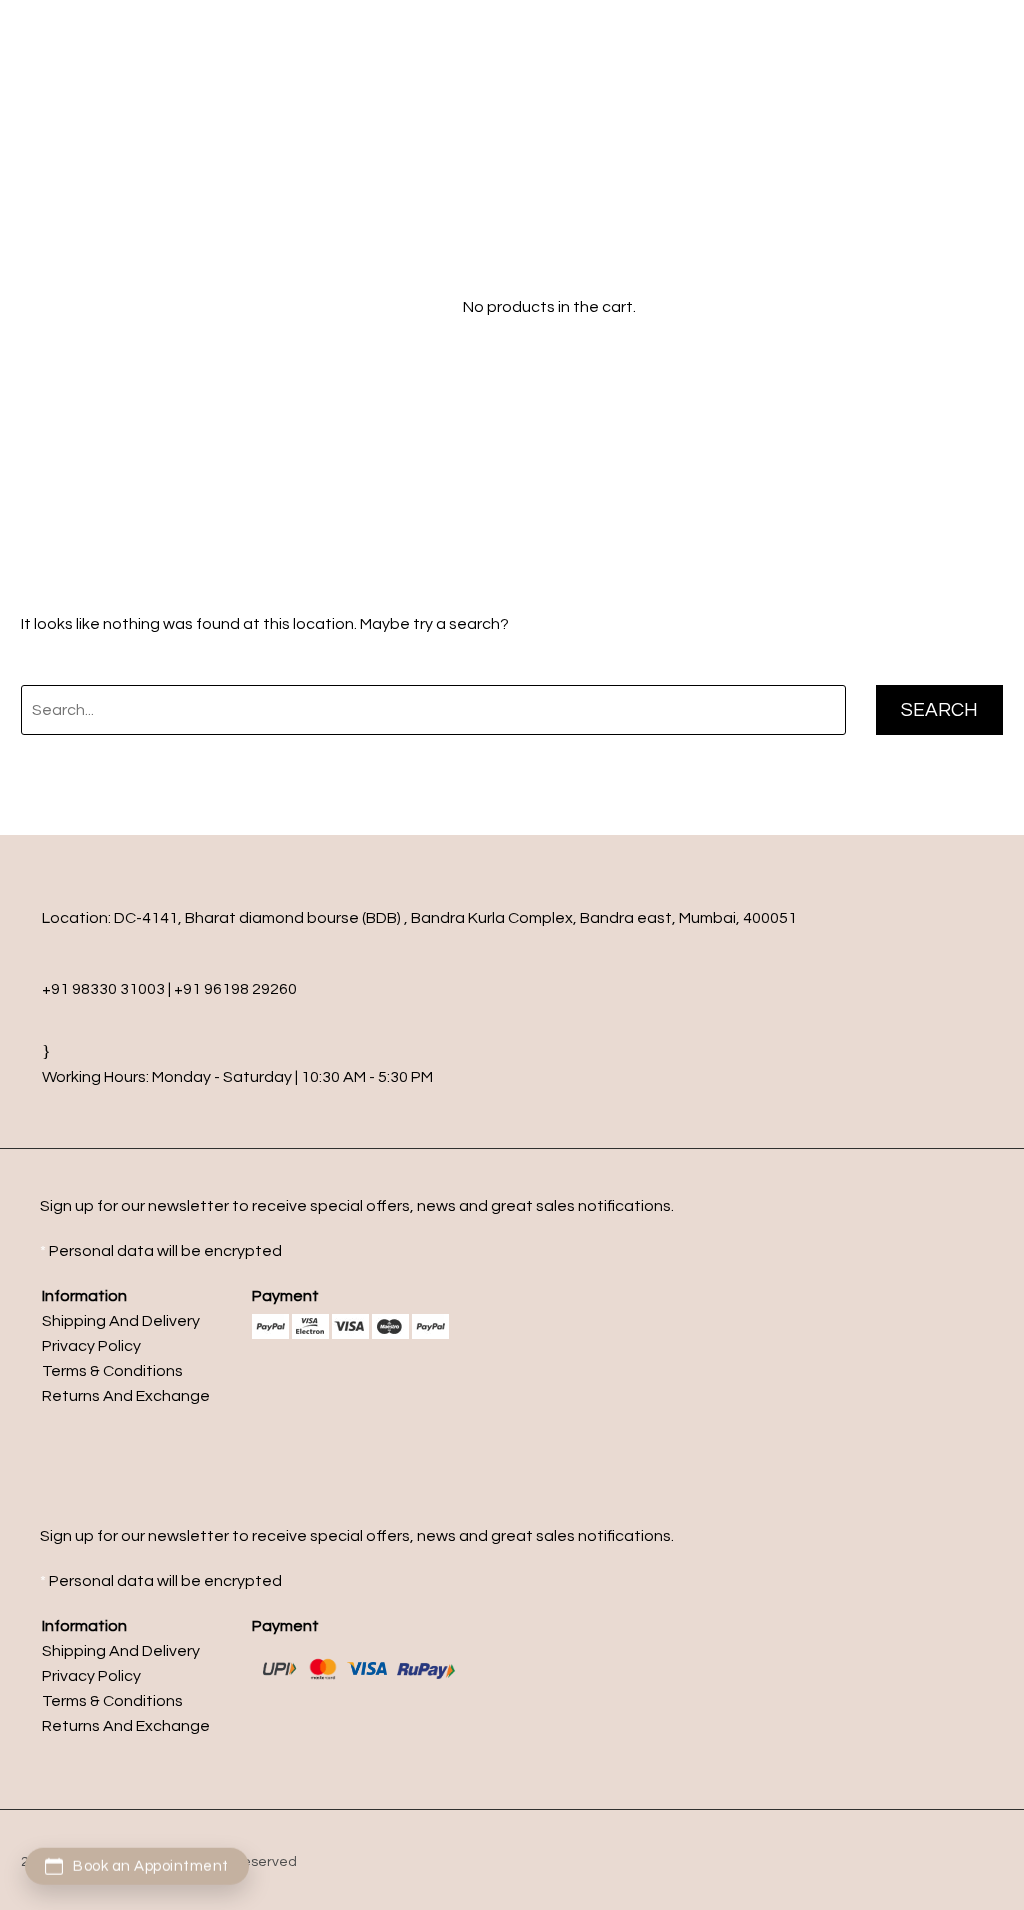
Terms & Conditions (112, 1371)
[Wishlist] (411, 306)
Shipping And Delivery (121, 1321)
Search (939, 710)
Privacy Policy (91, 1346)
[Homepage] (177, 305)
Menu (694, 15)
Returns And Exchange (126, 1396)
